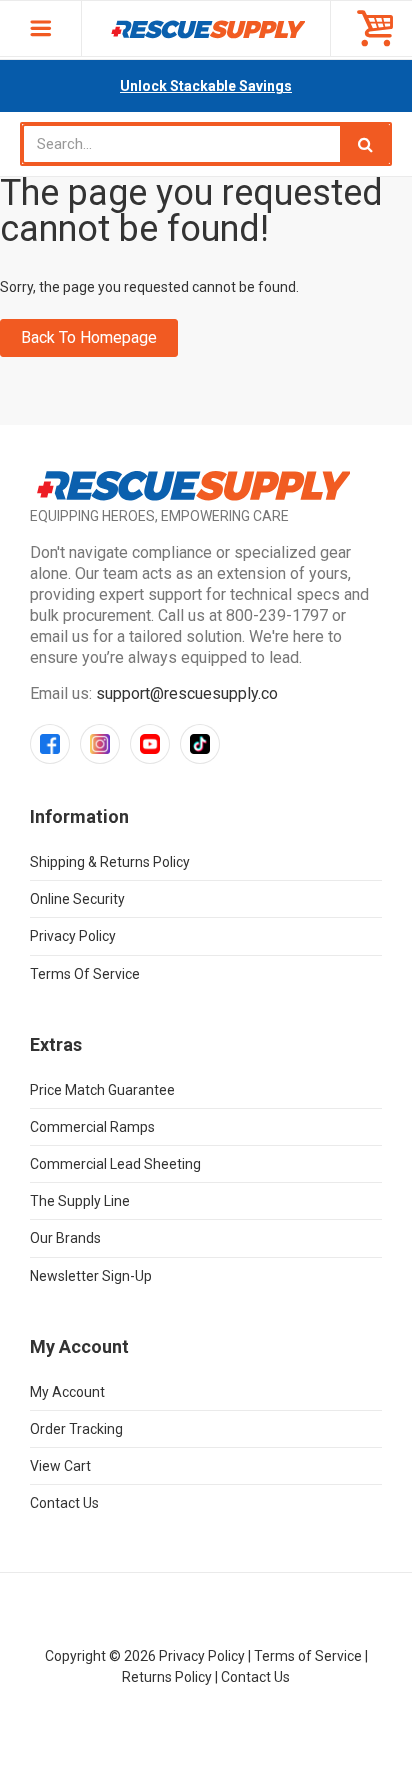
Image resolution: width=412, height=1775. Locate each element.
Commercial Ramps (92, 1127)
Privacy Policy (73, 936)
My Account (67, 1392)
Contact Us (64, 1503)
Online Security (77, 899)
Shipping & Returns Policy (110, 862)
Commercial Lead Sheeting (115, 1164)
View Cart (60, 1466)
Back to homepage (89, 337)
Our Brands (65, 1238)
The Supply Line (80, 1201)
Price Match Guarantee (102, 1090)
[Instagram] (100, 744)
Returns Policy (167, 1677)
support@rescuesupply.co (187, 693)
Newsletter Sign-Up (91, 1276)
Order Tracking (76, 1429)
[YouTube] (150, 744)
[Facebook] (50, 744)
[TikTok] (200, 744)
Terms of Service (85, 974)
